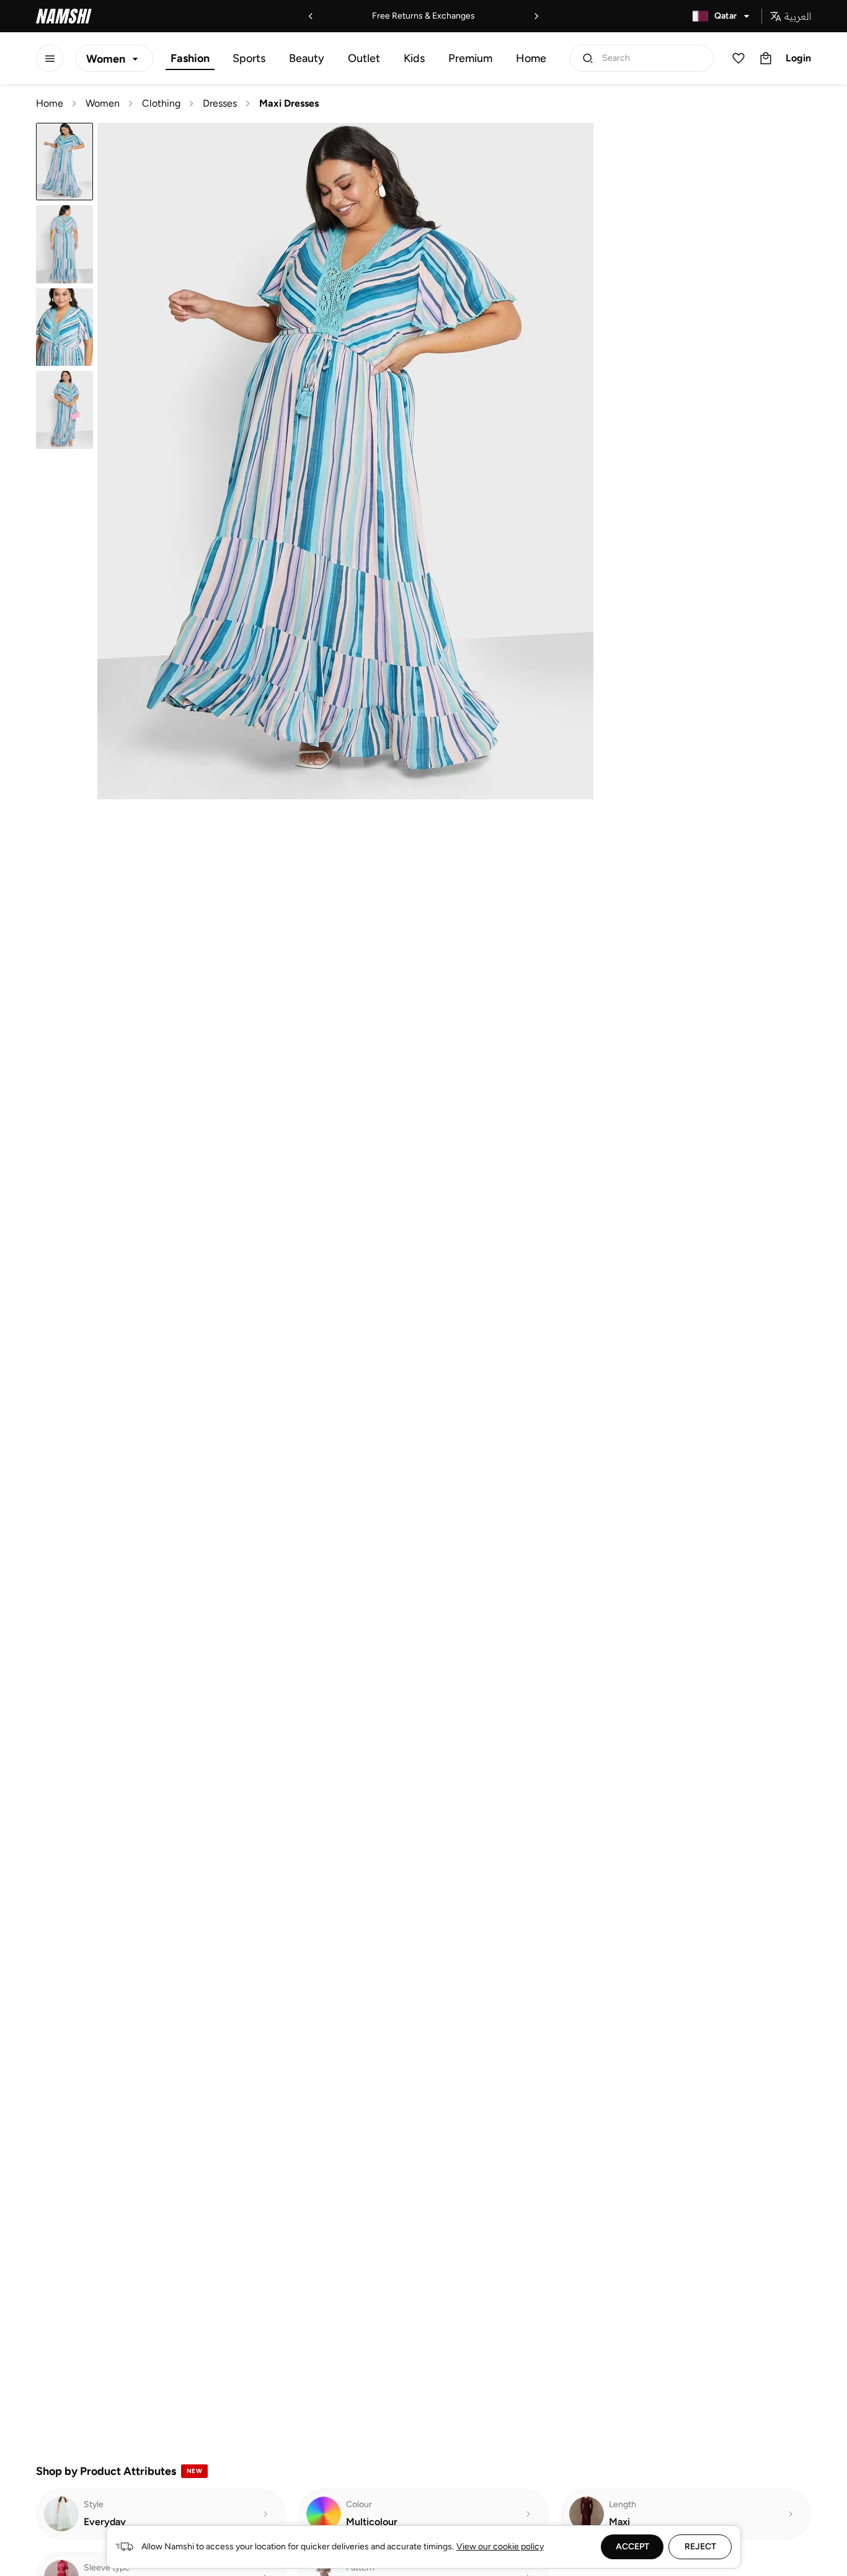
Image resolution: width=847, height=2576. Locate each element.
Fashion (190, 58)
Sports (249, 58)
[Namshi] (64, 16)
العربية (798, 16)
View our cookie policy (500, 2547)
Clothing (161, 103)
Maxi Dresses (289, 103)
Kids (414, 58)
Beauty (307, 58)
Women (103, 103)
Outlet (364, 58)
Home (531, 58)
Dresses (220, 103)
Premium (470, 58)
